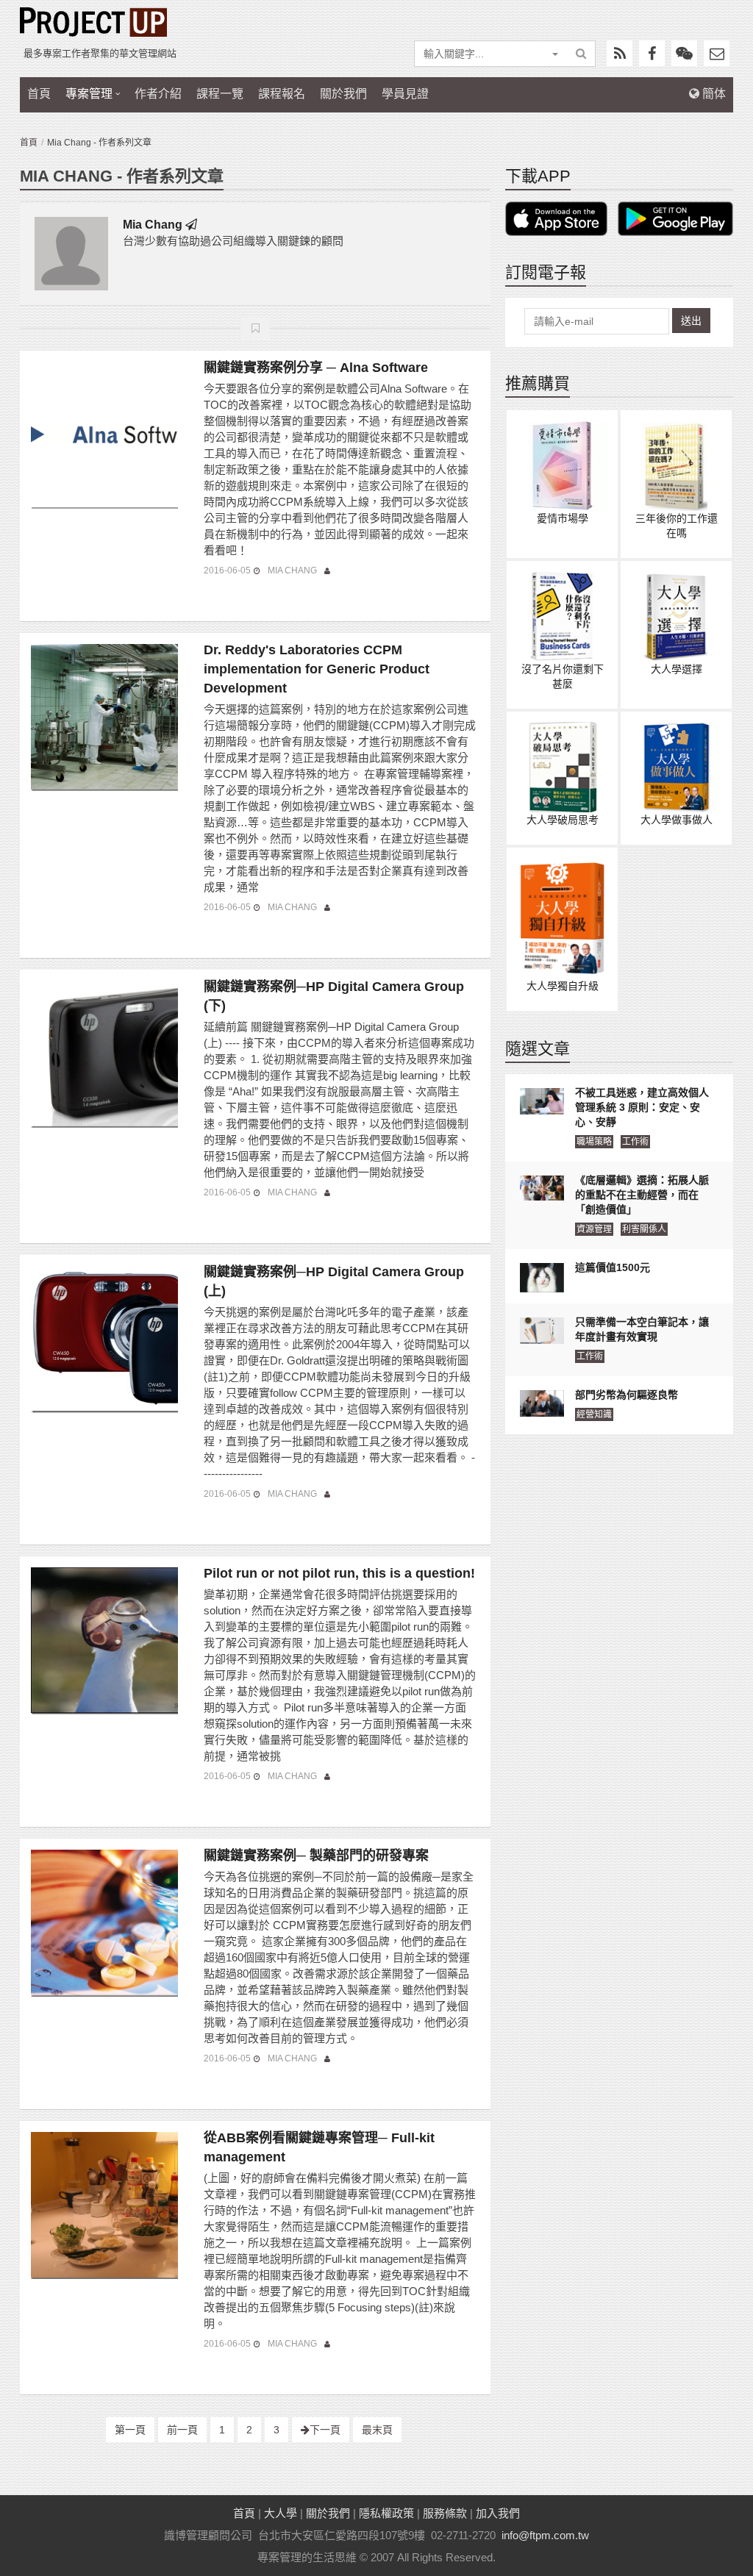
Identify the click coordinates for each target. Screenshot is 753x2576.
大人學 (281, 2513)
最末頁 (377, 2430)
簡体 (713, 94)
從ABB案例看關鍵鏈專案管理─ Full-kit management (319, 2147)
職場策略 (594, 1142)
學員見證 (405, 94)
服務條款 (445, 2513)
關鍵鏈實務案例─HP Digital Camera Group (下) (334, 996)
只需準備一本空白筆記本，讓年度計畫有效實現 (642, 1329)
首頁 (39, 94)
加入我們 (498, 2513)
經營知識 (594, 1414)
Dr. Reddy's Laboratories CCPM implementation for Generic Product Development (317, 669)
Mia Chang (153, 225)
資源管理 (594, 1229)
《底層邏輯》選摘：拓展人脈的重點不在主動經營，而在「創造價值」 (642, 1195)
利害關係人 (644, 1229)
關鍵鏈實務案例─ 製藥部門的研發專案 (316, 1856)
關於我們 (343, 94)
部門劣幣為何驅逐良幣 (627, 1395)
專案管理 (89, 94)
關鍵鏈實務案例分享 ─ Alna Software (316, 368)
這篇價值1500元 (613, 1267)
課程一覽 (220, 94)
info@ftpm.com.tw (545, 2535)
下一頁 (325, 2430)
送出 (691, 321)
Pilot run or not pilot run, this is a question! (339, 1573)
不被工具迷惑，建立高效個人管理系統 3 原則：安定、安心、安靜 (642, 1107)
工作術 (635, 1142)
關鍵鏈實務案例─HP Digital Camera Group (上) (334, 1281)
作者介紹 (158, 94)
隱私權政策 (386, 2513)
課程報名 (282, 94)
